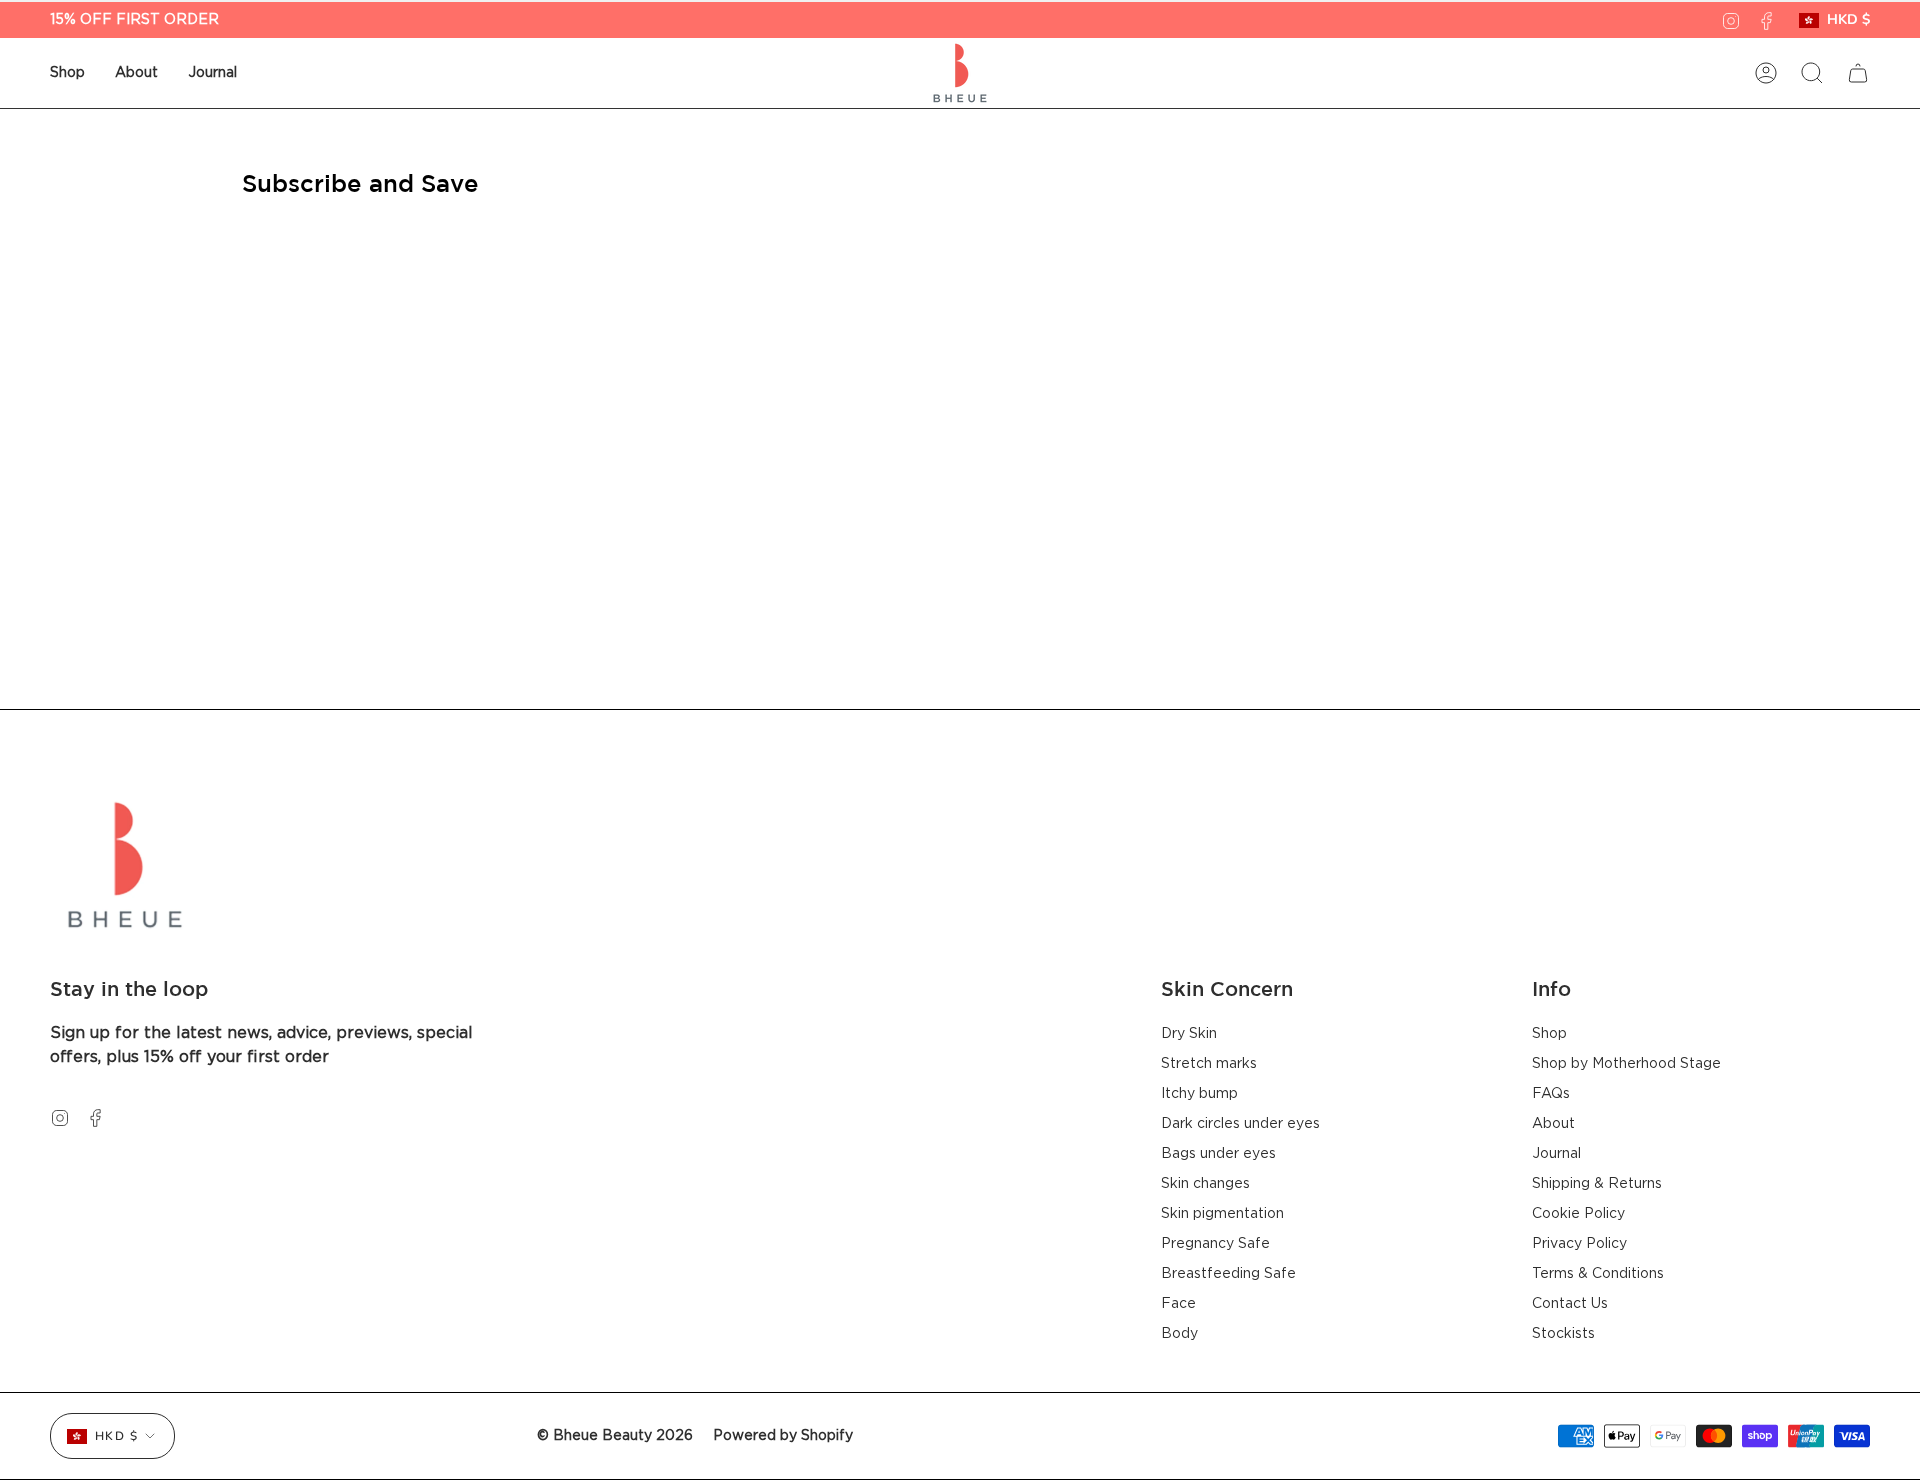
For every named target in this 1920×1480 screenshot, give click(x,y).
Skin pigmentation (1222, 1214)
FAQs (1551, 1094)
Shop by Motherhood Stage (1626, 1064)
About (1553, 1124)
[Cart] (1858, 73)
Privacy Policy (1579, 1244)
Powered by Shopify (783, 1436)
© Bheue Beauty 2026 (615, 1436)
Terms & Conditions (1598, 1274)
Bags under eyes (1218, 1154)
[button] (67, 73)
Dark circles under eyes (1240, 1124)
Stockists (1563, 1334)
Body (1179, 1334)
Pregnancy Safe (1215, 1244)
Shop (1549, 1034)
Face (1178, 1304)
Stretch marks (1209, 1064)
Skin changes (1205, 1184)
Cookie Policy (1578, 1214)
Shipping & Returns (1597, 1184)
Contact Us (1570, 1304)
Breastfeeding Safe (1228, 1274)
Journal (1556, 1154)
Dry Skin (1189, 1034)
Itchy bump (1199, 1094)
